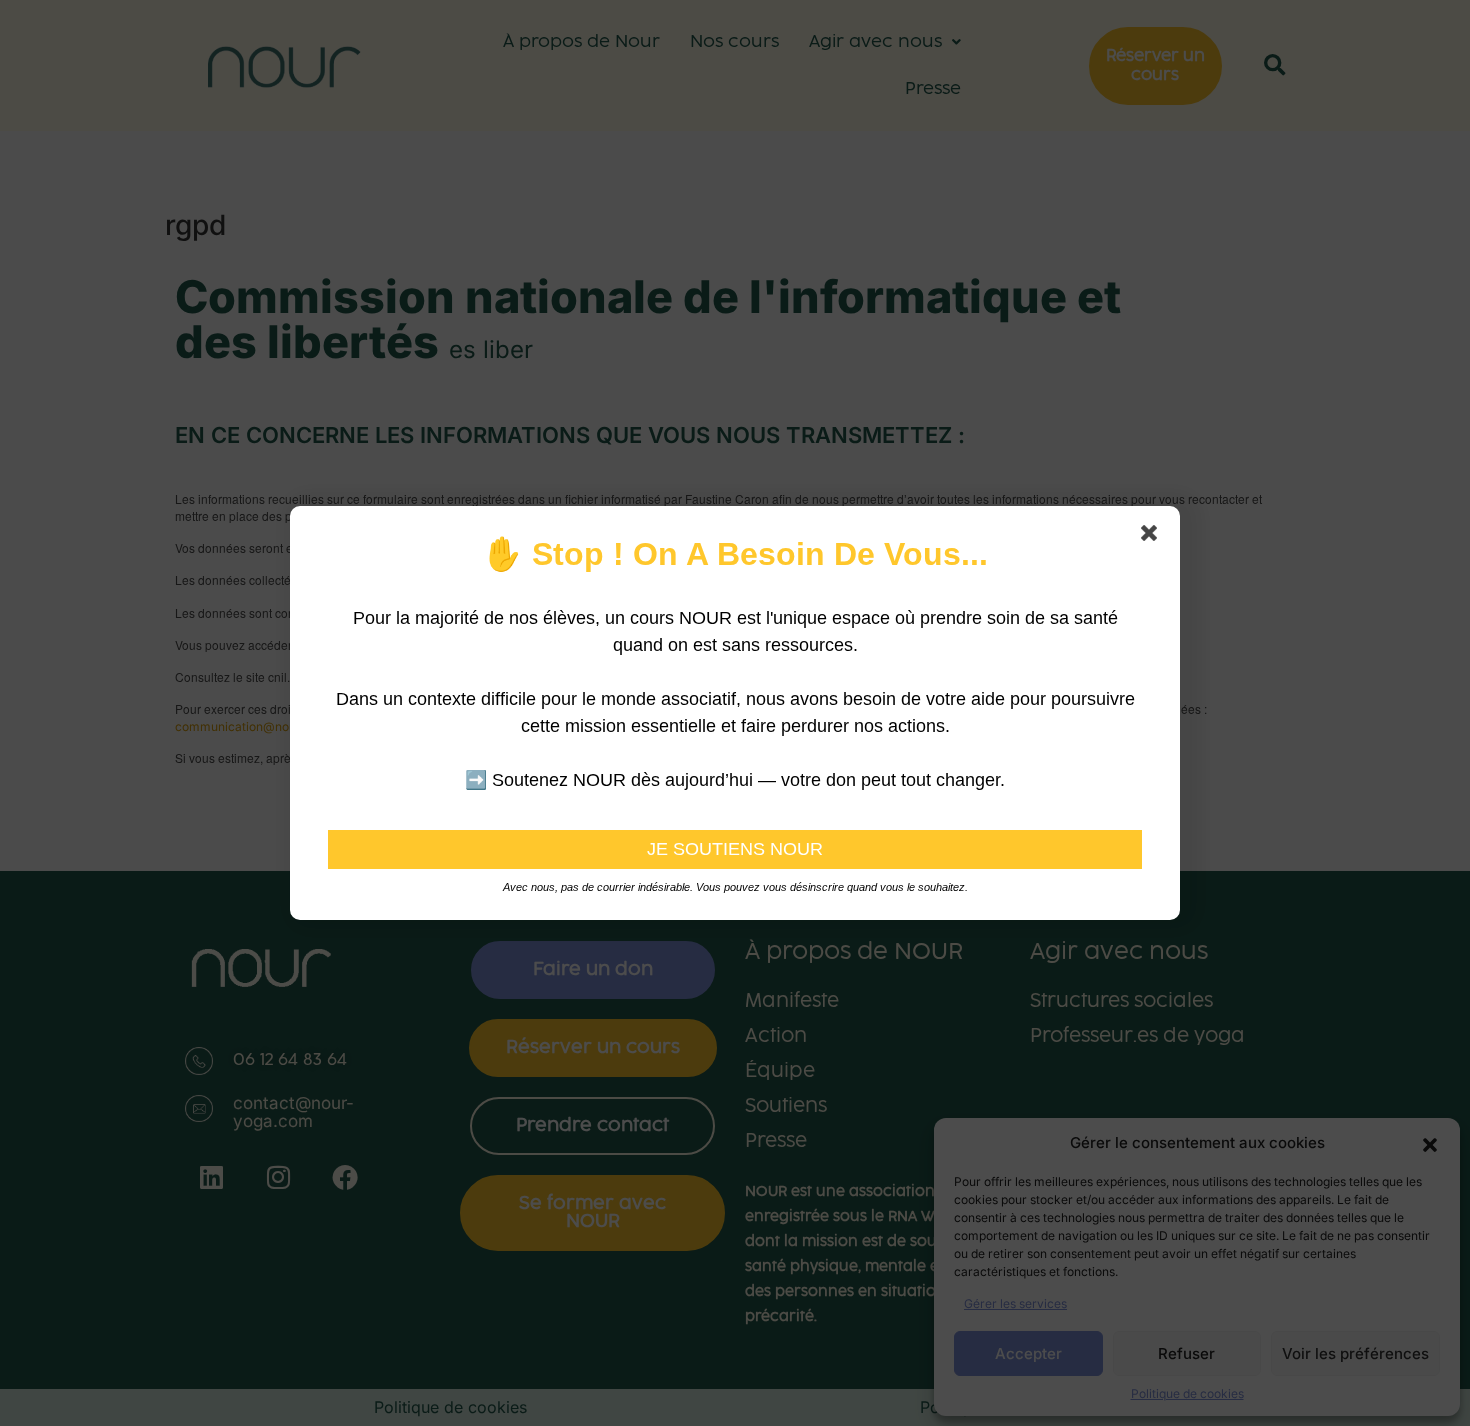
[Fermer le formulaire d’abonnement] (1153, 537)
